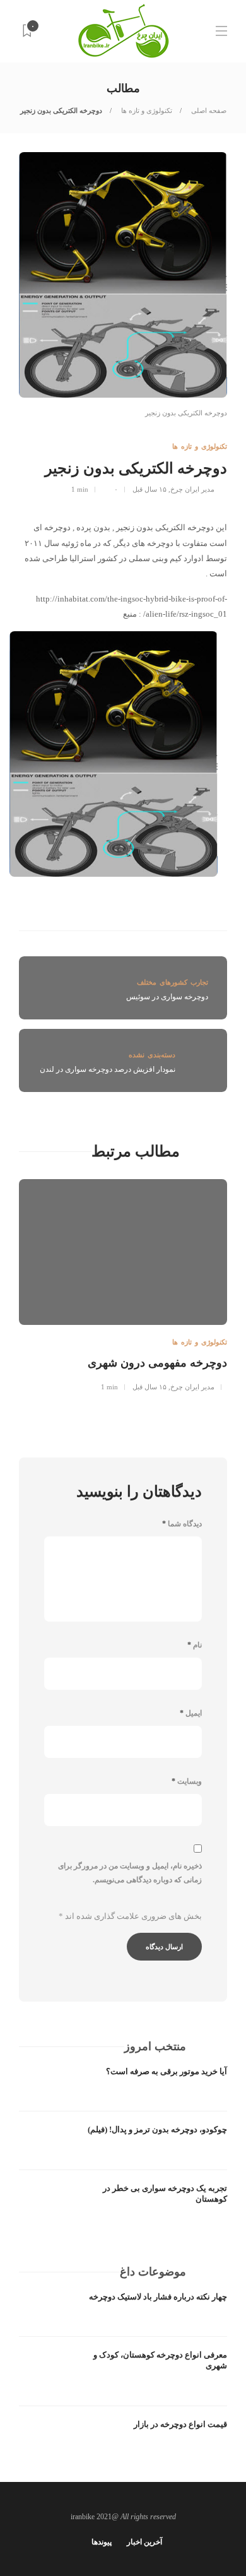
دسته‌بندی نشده (152, 1055)
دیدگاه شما (182, 1524)
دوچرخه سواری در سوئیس (167, 997)
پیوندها (102, 2542)
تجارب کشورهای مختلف (173, 982)
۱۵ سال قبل (149, 489)
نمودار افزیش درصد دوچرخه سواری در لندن (108, 1069)
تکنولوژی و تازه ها (146, 110)
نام (195, 1645)
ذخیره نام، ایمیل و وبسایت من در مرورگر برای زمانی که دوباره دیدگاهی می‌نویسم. (130, 1873)
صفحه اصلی (208, 110)
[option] (123, 1283)
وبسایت (187, 1781)
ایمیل (191, 1713)
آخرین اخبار (144, 2542)
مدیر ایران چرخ (192, 489)
